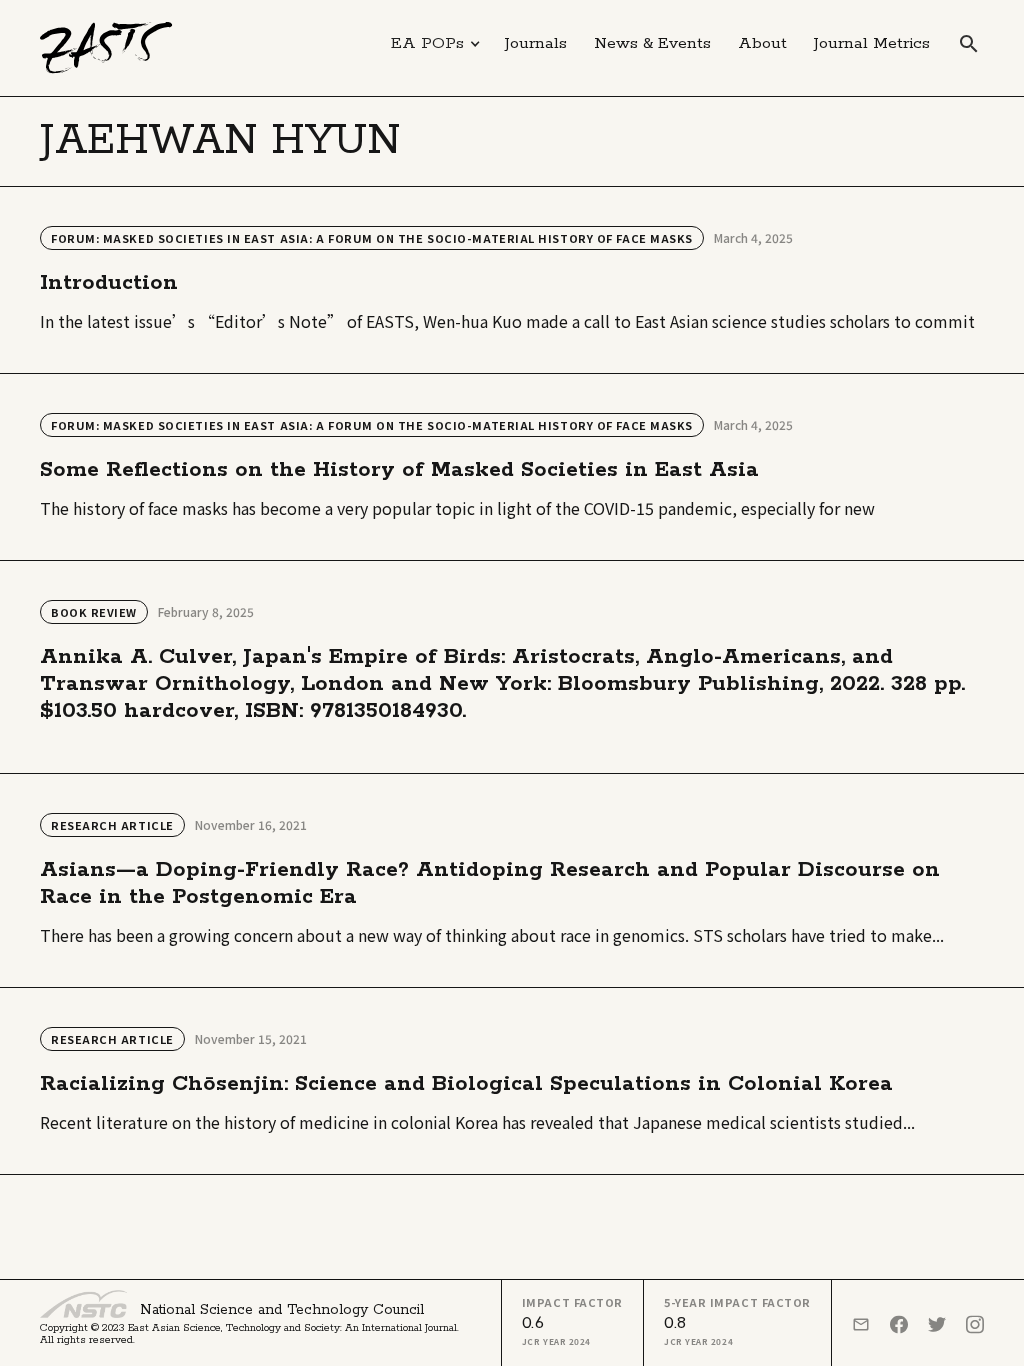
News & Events (652, 43)
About (762, 43)
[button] (436, 44)
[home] (106, 48)
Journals (536, 43)
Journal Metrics (872, 43)
